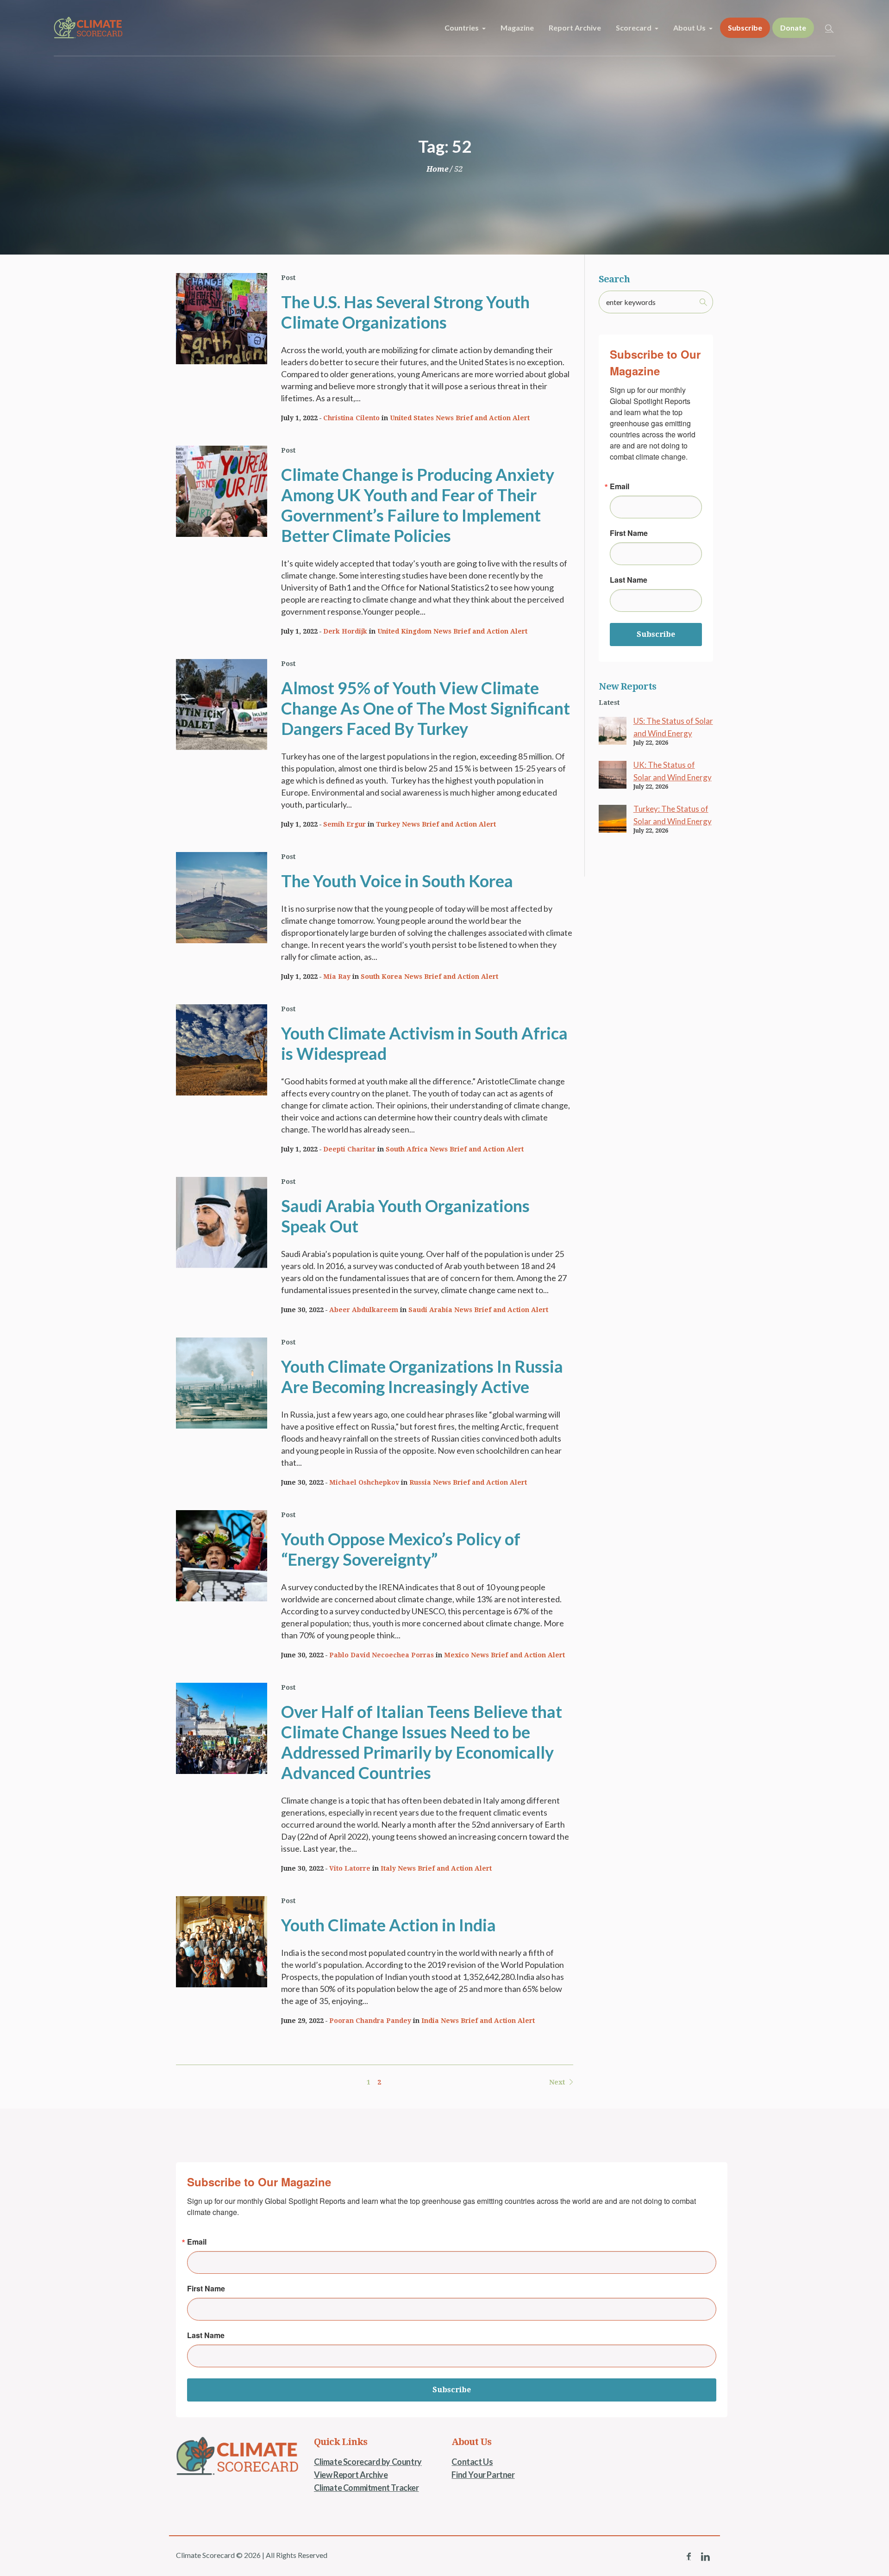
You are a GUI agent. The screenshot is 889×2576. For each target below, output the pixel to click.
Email (620, 486)
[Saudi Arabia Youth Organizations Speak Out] (222, 1223)
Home (438, 169)
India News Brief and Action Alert (478, 2021)
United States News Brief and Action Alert (460, 418)
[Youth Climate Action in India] (222, 1942)
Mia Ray (337, 977)
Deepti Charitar (349, 1149)
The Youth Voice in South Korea (397, 881)
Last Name (629, 580)
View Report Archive (351, 2475)
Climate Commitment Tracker (366, 2488)
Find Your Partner (483, 2475)
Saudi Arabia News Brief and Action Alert (478, 1310)
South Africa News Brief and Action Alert (455, 1149)
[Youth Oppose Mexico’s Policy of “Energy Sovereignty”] (222, 1556)
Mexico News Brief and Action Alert (504, 1655)
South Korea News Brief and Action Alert (429, 977)
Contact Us (472, 2462)
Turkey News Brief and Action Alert (436, 824)
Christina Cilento (351, 418)
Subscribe (656, 634)
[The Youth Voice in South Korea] (222, 898)
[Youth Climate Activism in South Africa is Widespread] (222, 1050)
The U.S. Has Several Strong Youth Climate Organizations (405, 312)
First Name (629, 533)
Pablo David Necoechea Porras (382, 1655)
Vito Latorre (350, 1868)
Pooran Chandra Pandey (370, 2021)
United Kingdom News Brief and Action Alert (452, 631)
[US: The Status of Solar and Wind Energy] (613, 730)
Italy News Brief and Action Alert (436, 1868)
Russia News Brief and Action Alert (468, 1482)
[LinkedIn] (705, 2557)
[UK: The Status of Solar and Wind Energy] (613, 774)
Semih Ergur (344, 824)
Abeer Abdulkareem (364, 1310)
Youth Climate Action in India (388, 1925)
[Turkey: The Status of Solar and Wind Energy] (613, 818)
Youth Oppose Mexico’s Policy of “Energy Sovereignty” (401, 1549)
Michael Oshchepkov (364, 1482)
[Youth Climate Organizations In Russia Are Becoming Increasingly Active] (222, 1383)
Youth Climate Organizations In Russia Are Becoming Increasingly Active (422, 1376)
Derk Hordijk (345, 631)
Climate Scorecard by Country (368, 2462)
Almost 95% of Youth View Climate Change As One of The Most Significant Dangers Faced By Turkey (426, 708)
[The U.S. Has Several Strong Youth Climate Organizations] (222, 319)
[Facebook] (689, 2557)
